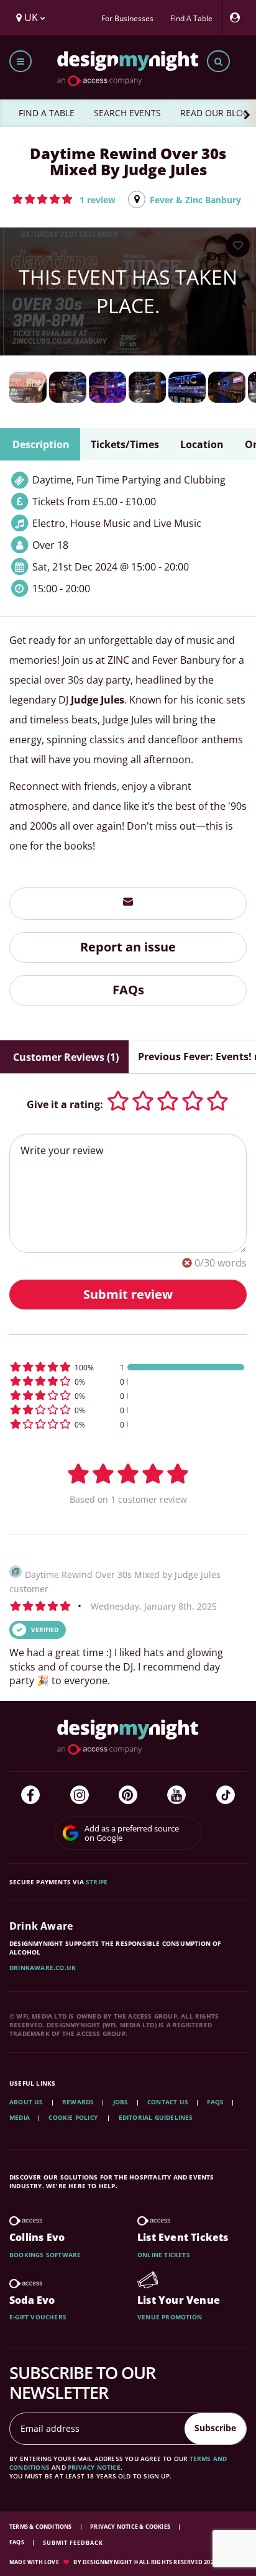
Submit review (128, 1294)
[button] (64, 199)
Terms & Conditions (41, 2527)
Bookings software (45, 2255)
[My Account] (238, 18)
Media (20, 2117)
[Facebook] (30, 1795)
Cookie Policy (74, 2117)
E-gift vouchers (38, 2317)
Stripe (97, 1882)
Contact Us (168, 2102)
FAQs (128, 990)
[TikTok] (226, 1795)
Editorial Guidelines (156, 2117)
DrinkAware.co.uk (43, 1968)
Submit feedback (73, 2543)
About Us (26, 2102)
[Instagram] (80, 1795)
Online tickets (164, 2255)
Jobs (121, 2102)
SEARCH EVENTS (127, 113)
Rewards (78, 2102)
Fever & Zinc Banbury (195, 200)
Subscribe (215, 2428)
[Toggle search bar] (218, 61)
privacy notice (94, 2467)
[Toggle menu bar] (21, 61)
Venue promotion (170, 2317)
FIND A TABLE (47, 113)
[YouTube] (176, 1795)
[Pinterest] (128, 1795)
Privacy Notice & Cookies (131, 2527)
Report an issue (128, 947)
